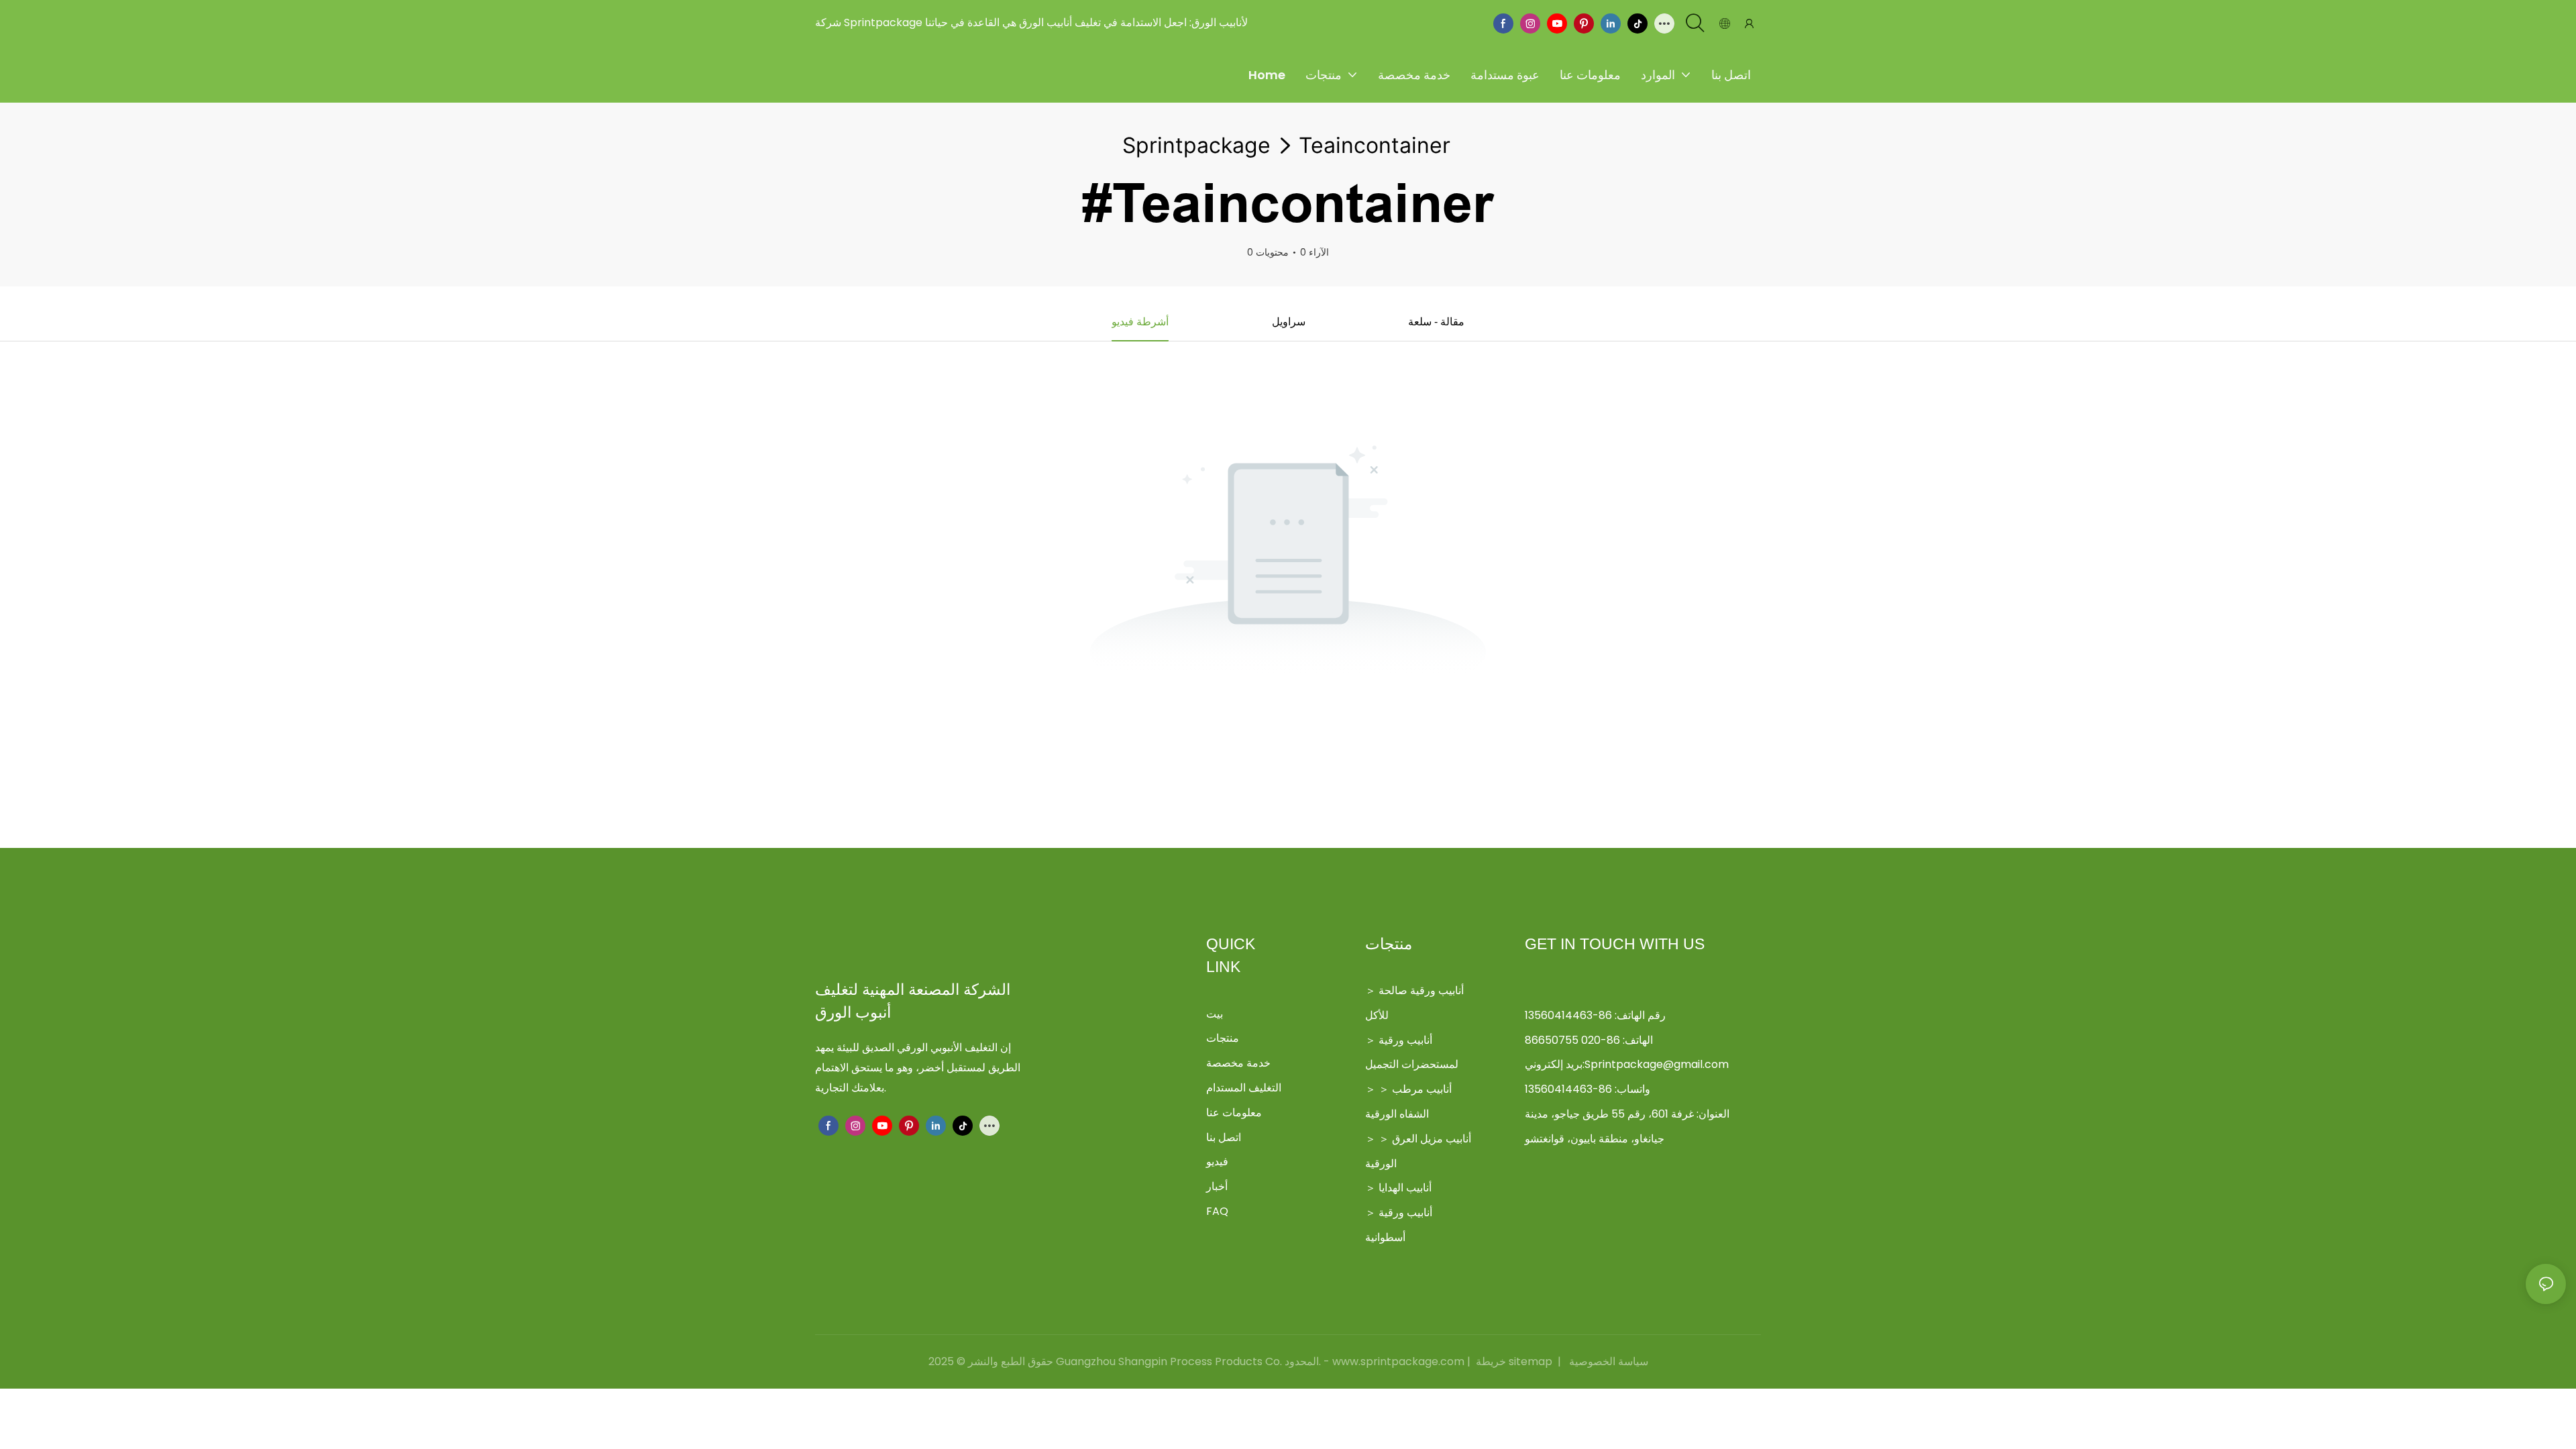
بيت (1215, 1014)
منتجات (1223, 1038)
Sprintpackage (1196, 145)
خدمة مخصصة (1238, 1063)
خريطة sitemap (1514, 1361)
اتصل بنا (1224, 1137)
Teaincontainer (1375, 145)
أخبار (1217, 1186)
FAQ (1217, 1211)
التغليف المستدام (1244, 1088)
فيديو (1217, 1162)
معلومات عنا (1234, 1113)
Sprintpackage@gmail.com (1657, 1064)
